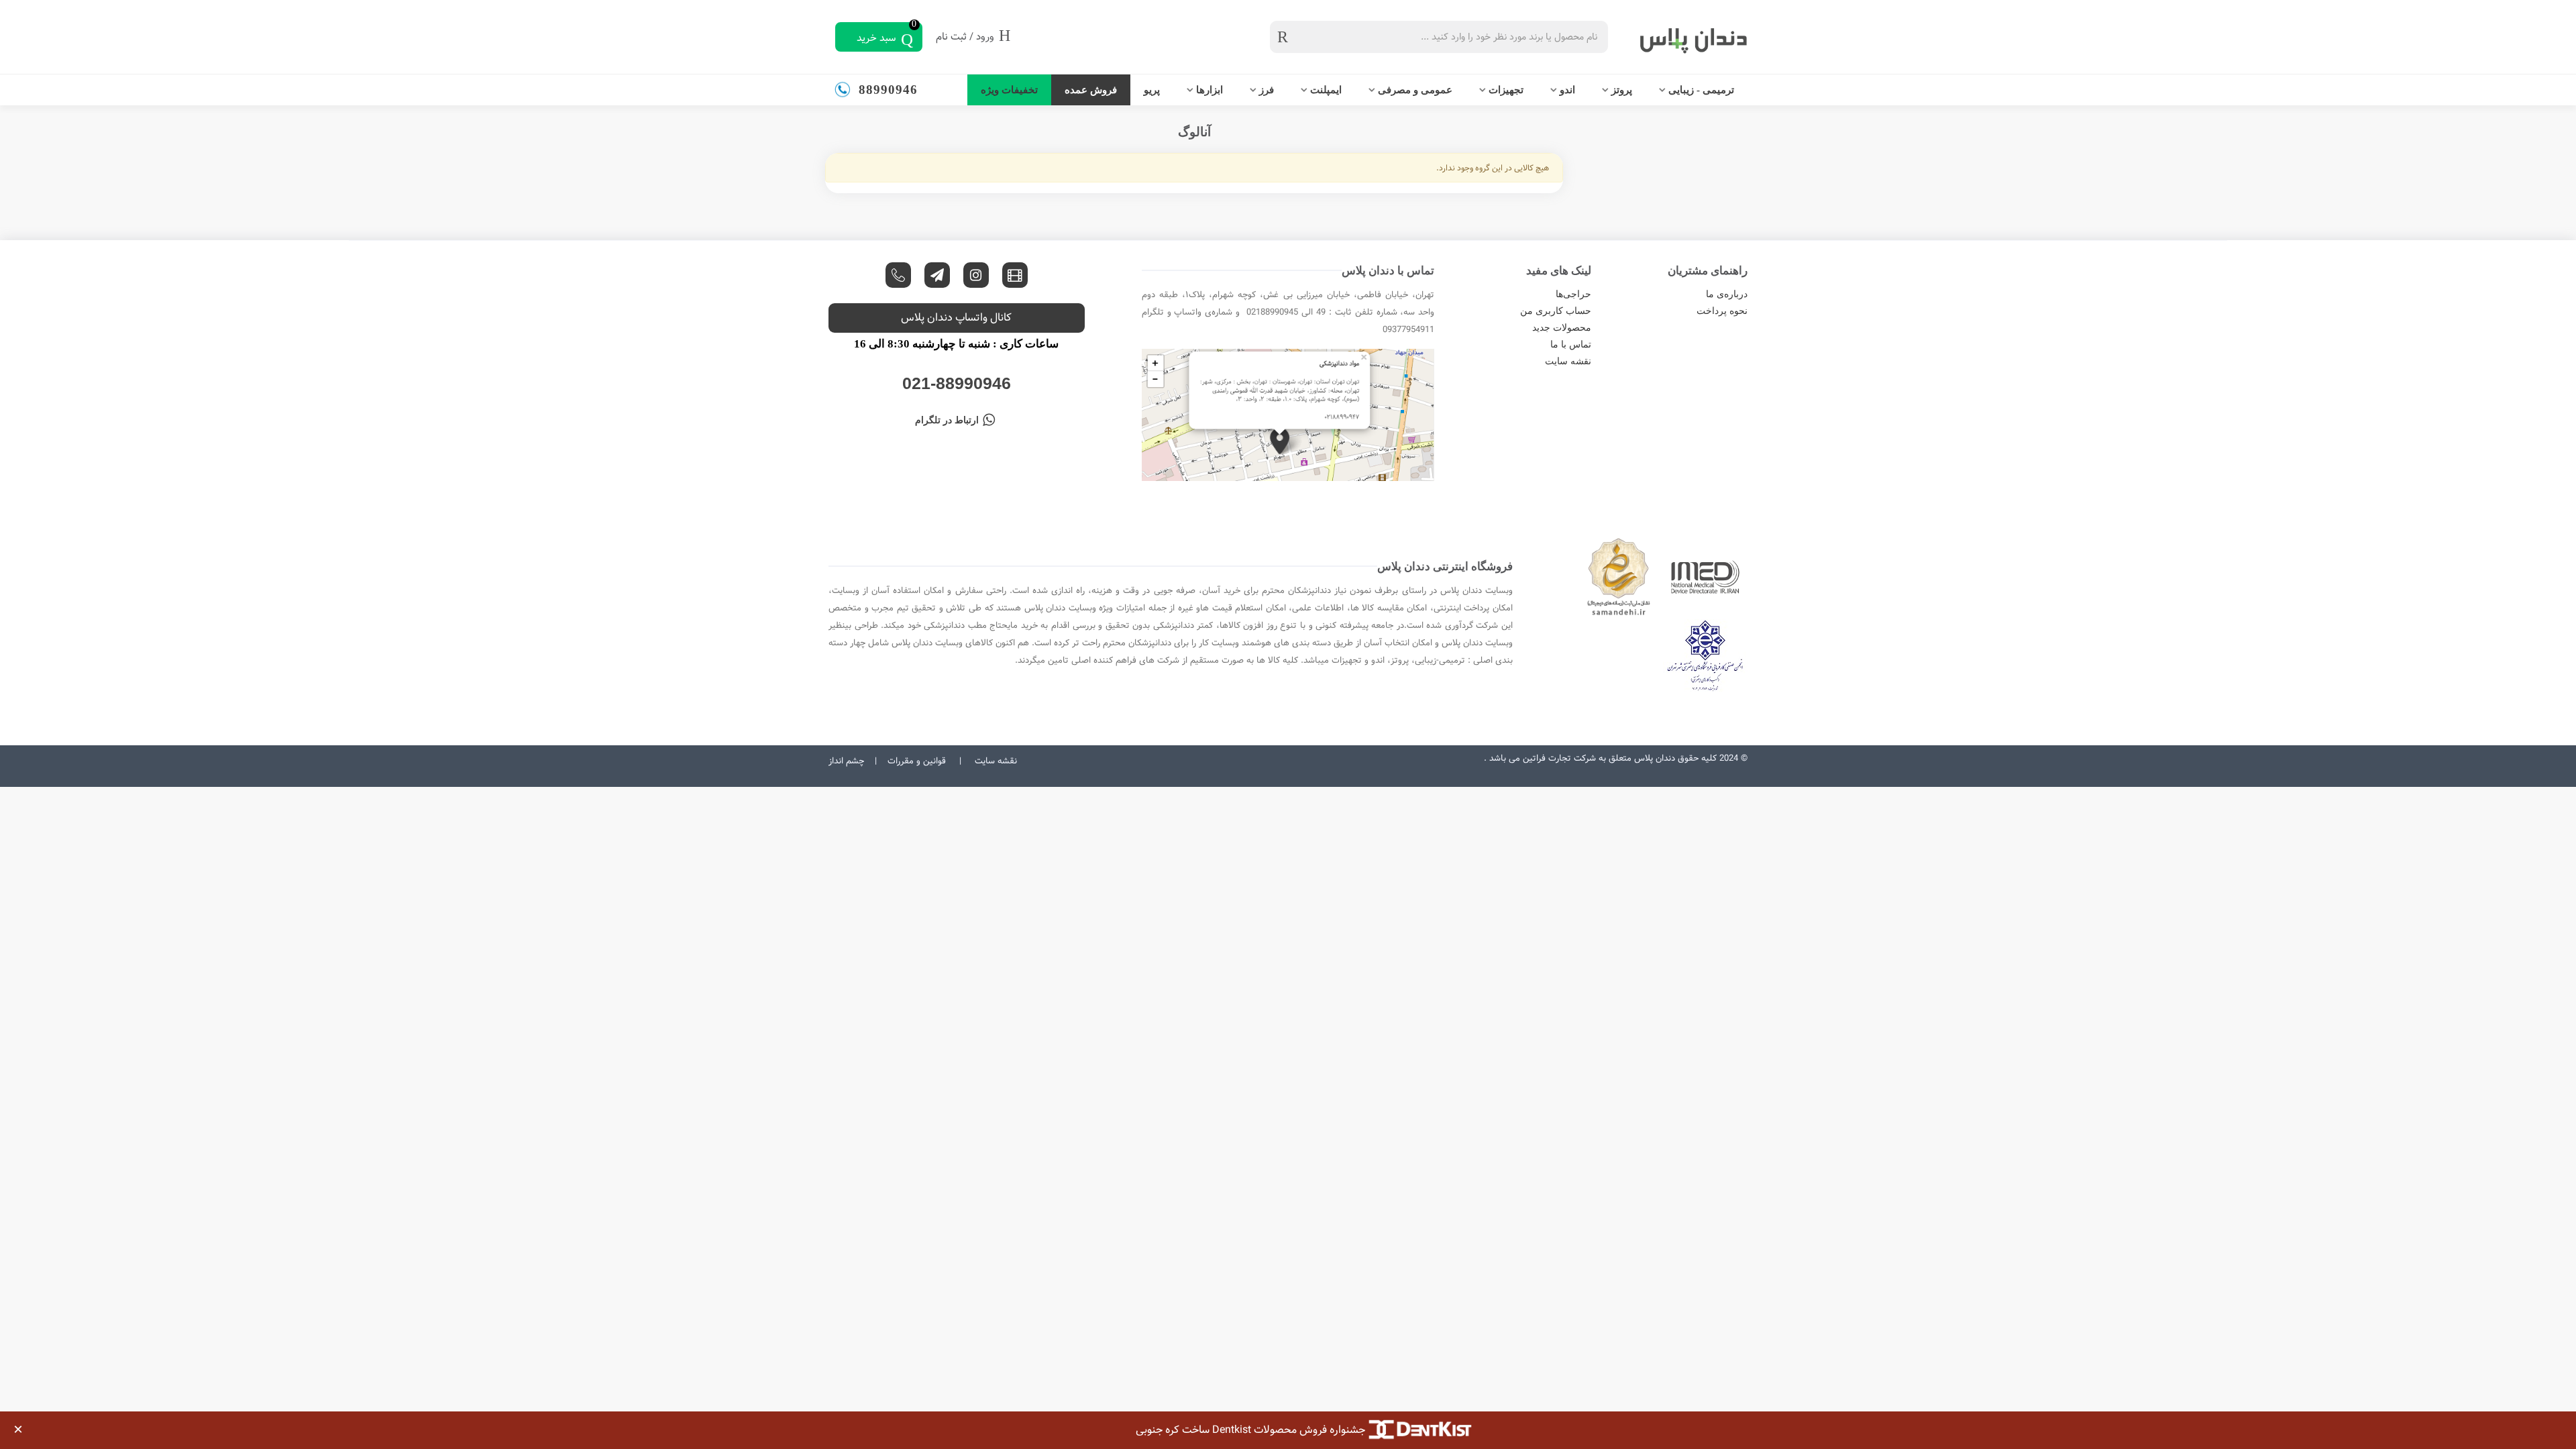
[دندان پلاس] (1680, 37)
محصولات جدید (1561, 328)
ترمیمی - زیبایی (1701, 90)
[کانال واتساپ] (898, 275)
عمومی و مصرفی (1415, 90)
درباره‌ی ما (1727, 294)
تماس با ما (1570, 344)
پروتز (1622, 90)
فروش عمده (1091, 90)
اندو (1567, 90)
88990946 (888, 90)
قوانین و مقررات (917, 761)
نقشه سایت (1568, 361)
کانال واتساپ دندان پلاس (956, 318)
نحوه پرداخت (1722, 311)
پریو (1152, 90)
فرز (1267, 90)
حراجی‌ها (1573, 294)
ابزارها (1210, 90)
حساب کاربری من (1555, 311)
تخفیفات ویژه (1009, 90)
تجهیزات (1506, 90)
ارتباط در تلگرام (947, 420)
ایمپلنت (1326, 90)
